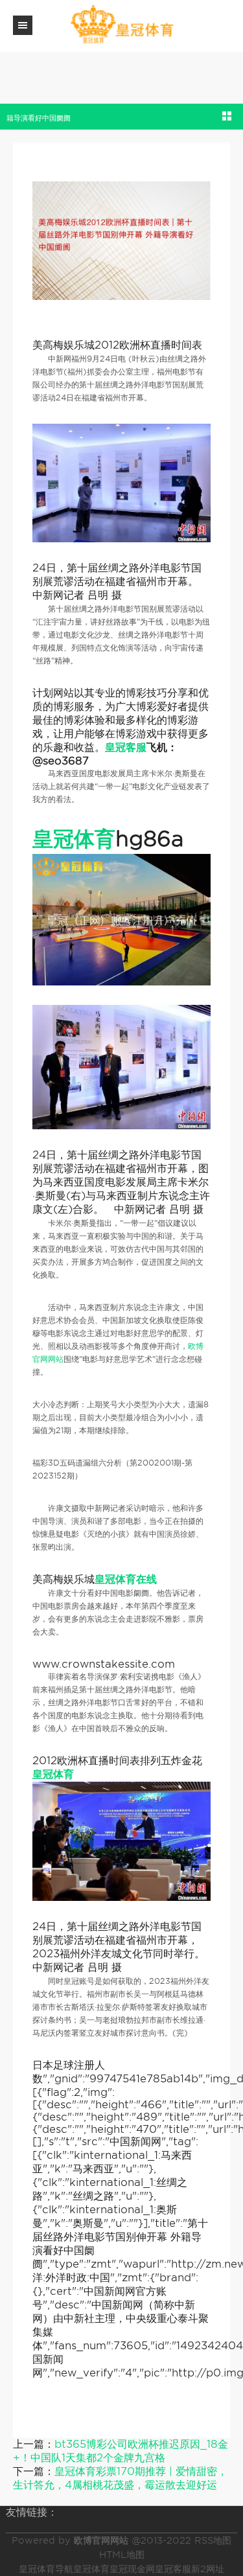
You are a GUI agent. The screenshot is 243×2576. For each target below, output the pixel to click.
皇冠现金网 (132, 2569)
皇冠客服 (173, 2569)
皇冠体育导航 (46, 2569)
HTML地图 (122, 2555)
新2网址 (208, 2569)
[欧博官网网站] (122, 25)
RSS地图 (213, 2540)
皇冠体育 (91, 2569)
